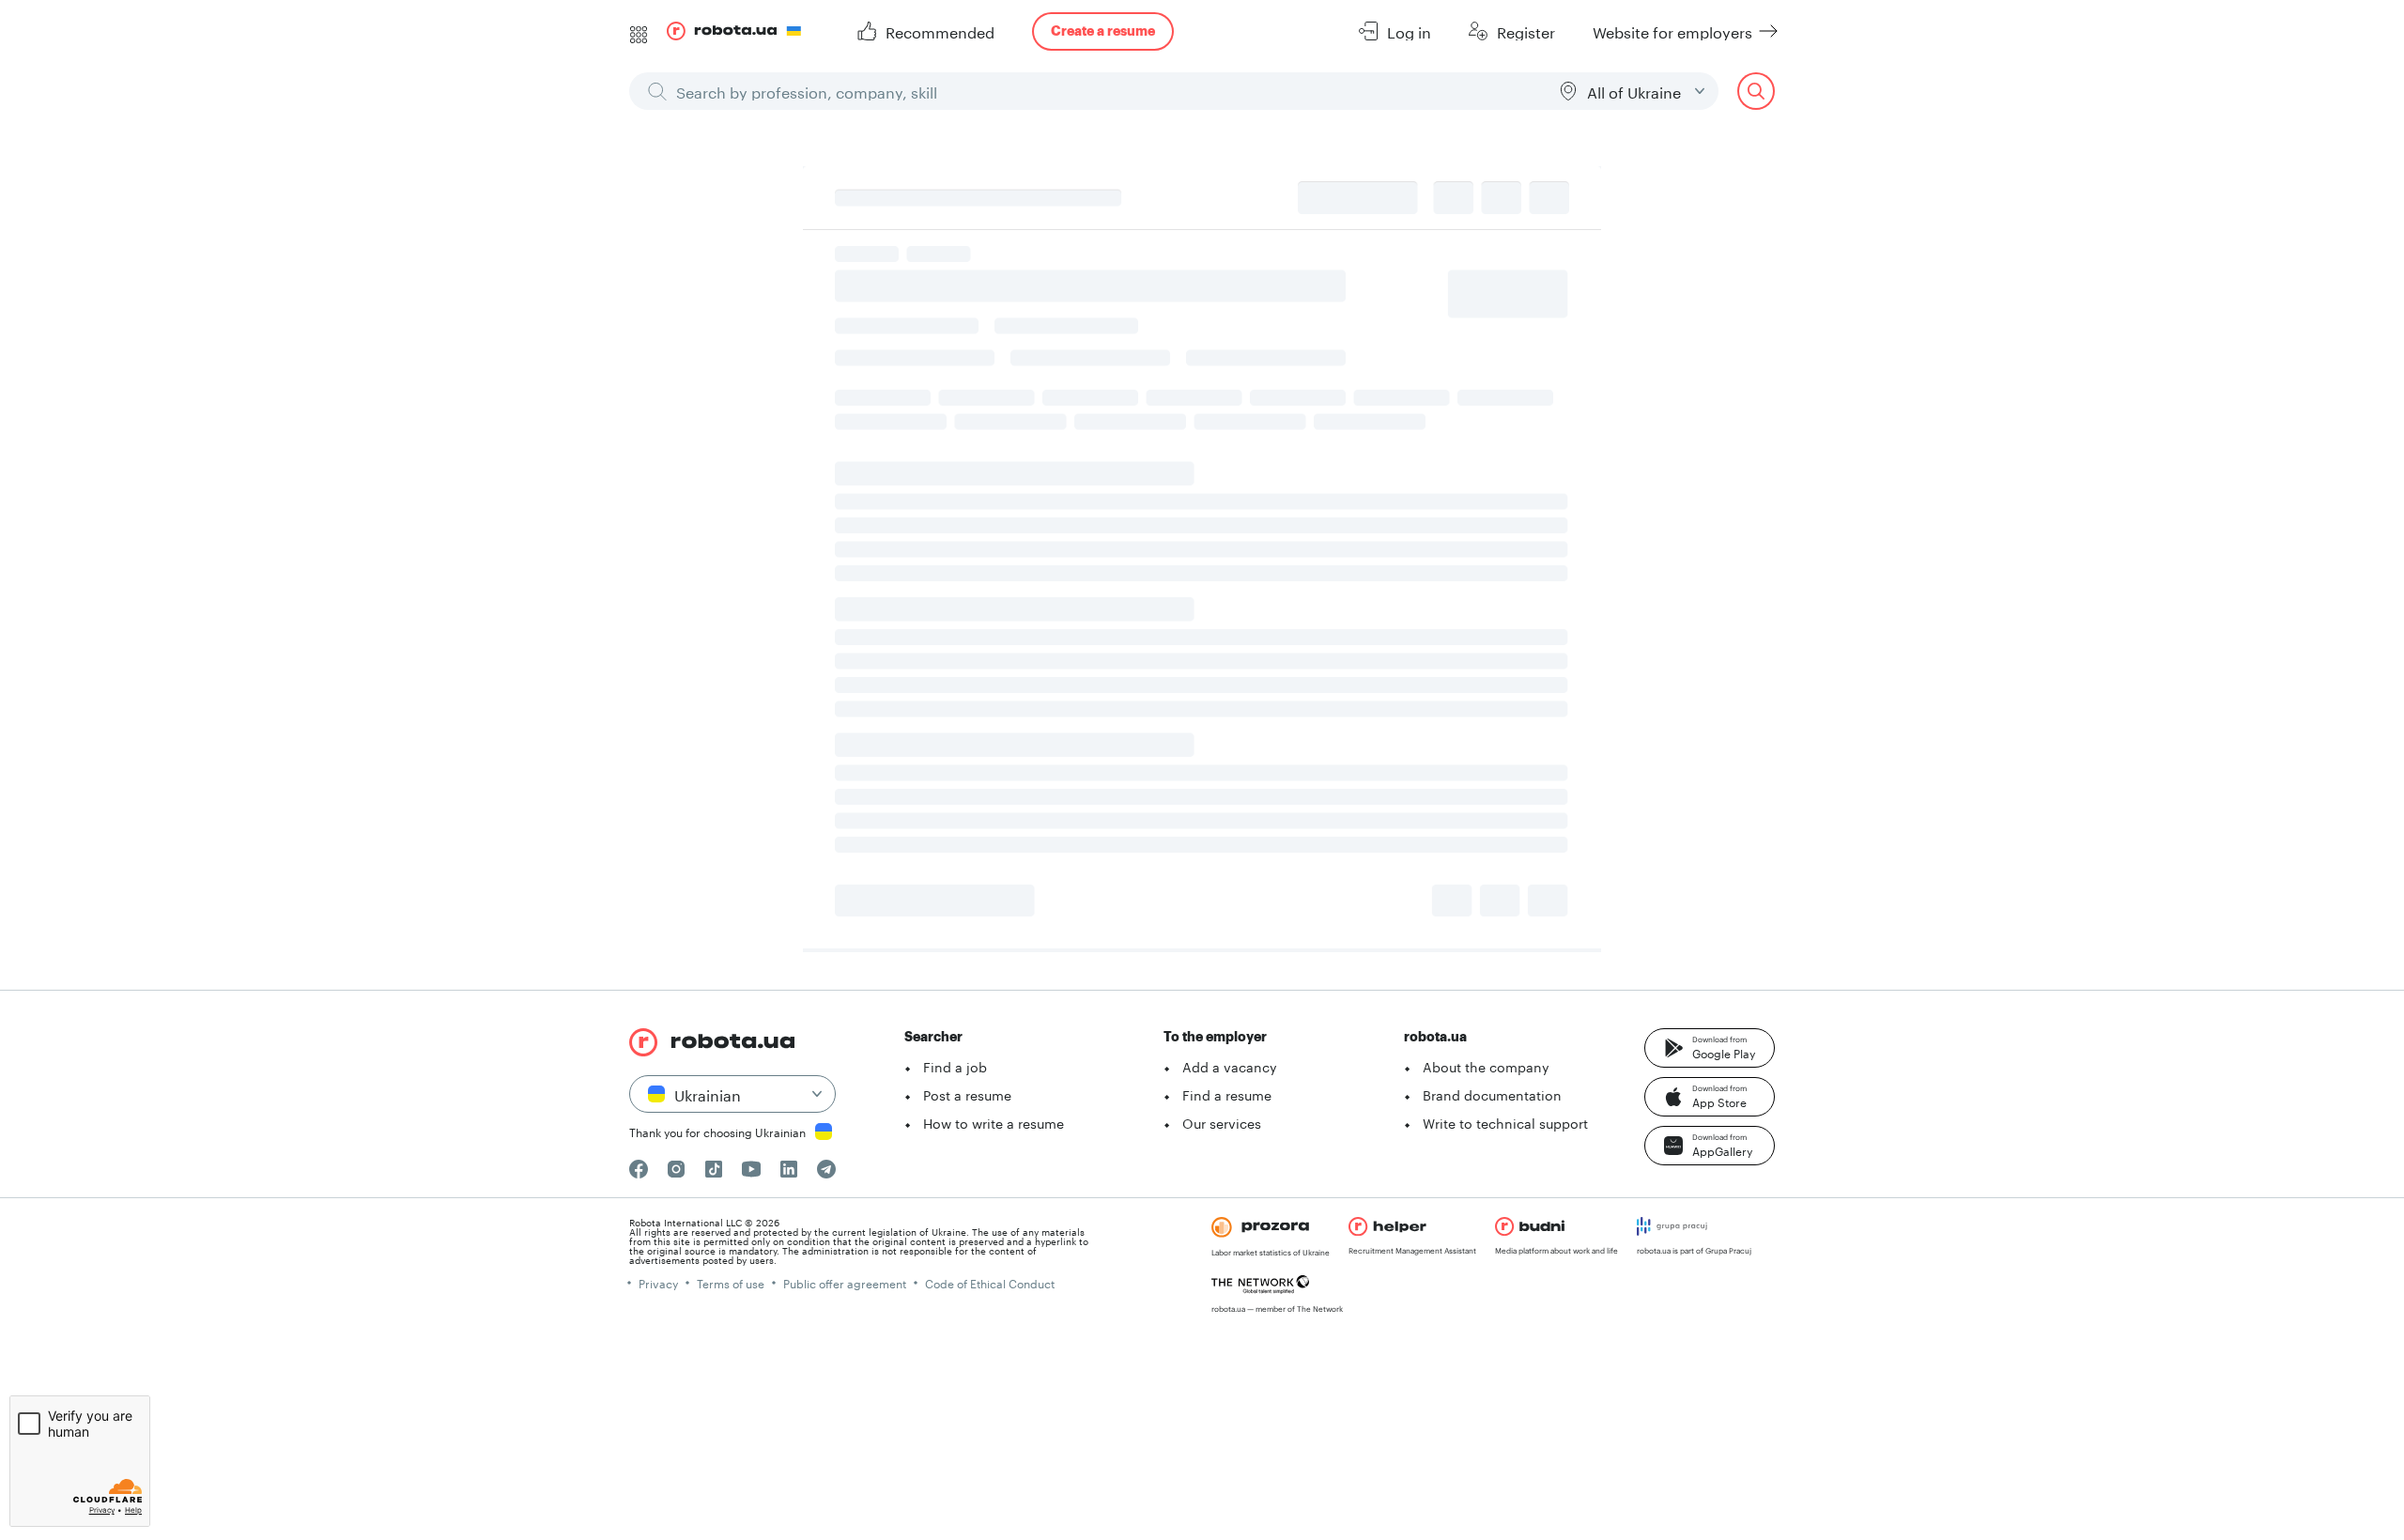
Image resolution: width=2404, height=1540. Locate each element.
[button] (1710, 1048)
